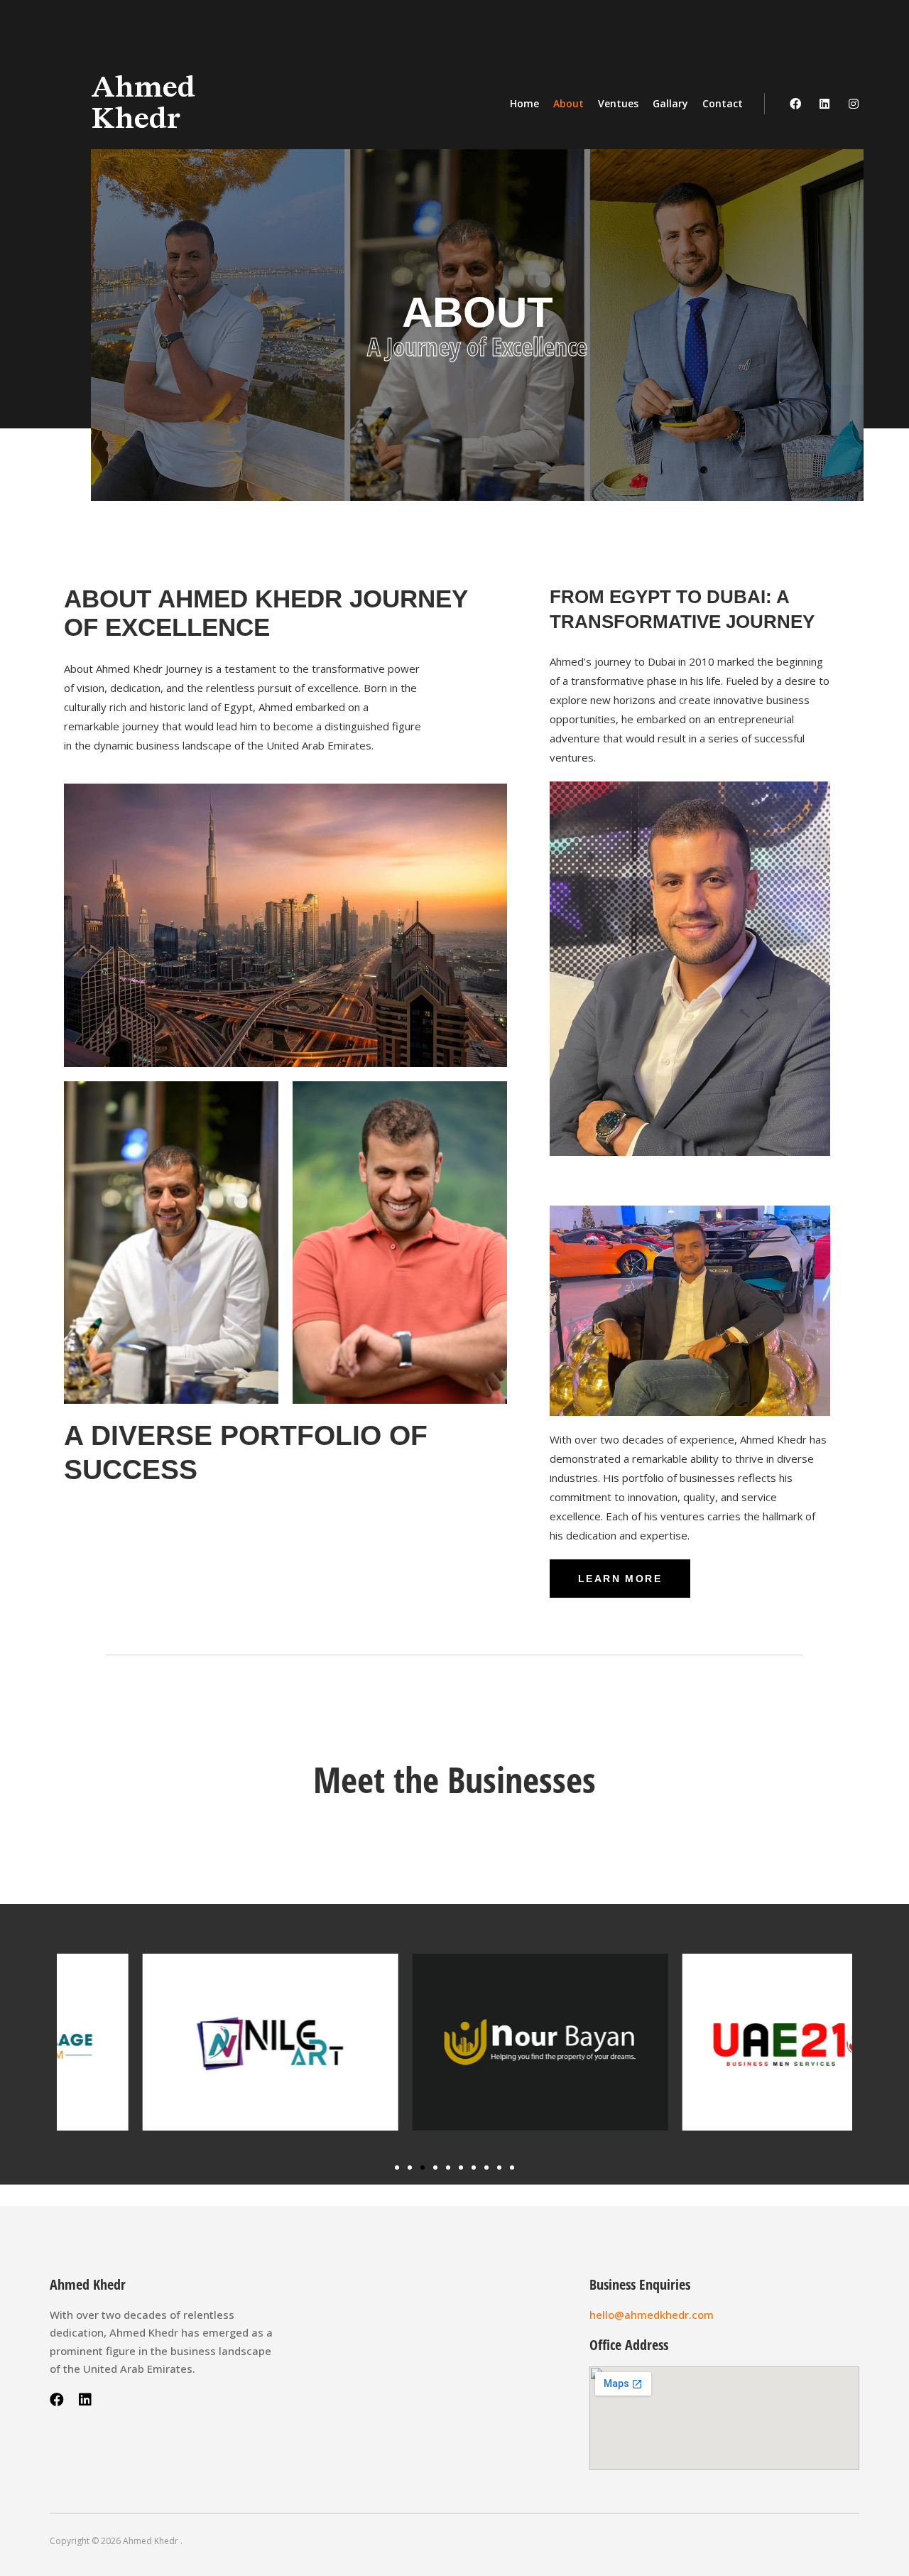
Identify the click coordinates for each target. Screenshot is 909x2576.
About (568, 103)
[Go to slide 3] (423, 2168)
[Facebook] (795, 104)
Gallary (670, 103)
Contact (723, 103)
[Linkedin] (824, 104)
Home (524, 103)
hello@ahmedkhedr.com (652, 2315)
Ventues (618, 103)
